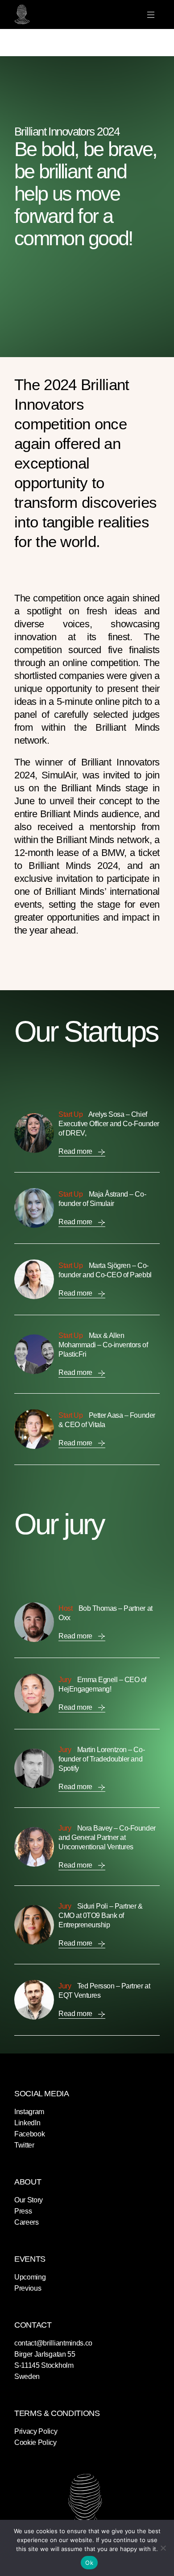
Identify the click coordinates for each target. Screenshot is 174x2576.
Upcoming (30, 2277)
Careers (27, 2222)
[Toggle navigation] (151, 15)
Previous (28, 2288)
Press (23, 2211)
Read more (76, 1151)
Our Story (29, 2200)
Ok (89, 2563)
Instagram (29, 2112)
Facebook (29, 2134)
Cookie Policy (35, 2442)
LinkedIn (27, 2123)
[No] (163, 2548)
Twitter (24, 2145)
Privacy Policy (36, 2431)
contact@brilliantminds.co (53, 2343)
